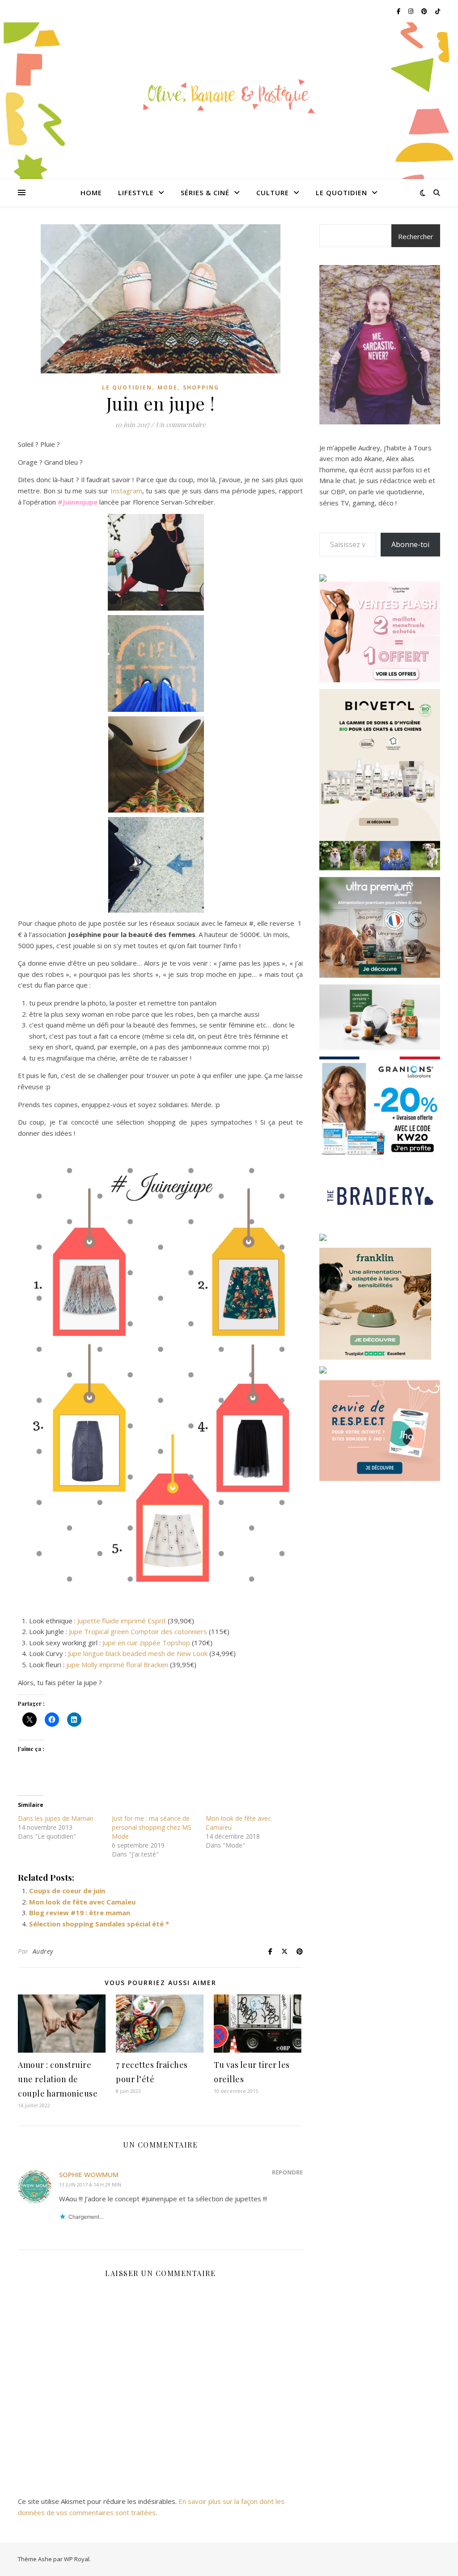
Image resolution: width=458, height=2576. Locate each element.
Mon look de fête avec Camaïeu (82, 1902)
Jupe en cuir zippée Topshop (146, 1643)
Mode (168, 387)
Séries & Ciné (205, 193)
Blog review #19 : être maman (80, 1913)
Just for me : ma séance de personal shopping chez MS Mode (152, 1827)
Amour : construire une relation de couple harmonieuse (58, 2079)
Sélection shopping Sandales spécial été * (99, 1924)
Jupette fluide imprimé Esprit (123, 1621)
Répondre (287, 2172)
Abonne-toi (410, 544)
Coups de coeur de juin (67, 1891)
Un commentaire (181, 424)
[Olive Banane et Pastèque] (229, 95)
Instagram (126, 491)
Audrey (43, 1951)
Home (91, 193)
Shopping (201, 387)
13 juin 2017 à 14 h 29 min (90, 2184)
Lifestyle (136, 193)
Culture (273, 193)
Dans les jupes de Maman (56, 1818)
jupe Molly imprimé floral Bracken (117, 1665)
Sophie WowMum (89, 2174)
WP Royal (77, 2559)
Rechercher (416, 236)
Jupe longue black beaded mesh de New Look (138, 1653)
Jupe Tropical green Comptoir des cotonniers (138, 1631)
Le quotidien (341, 193)
